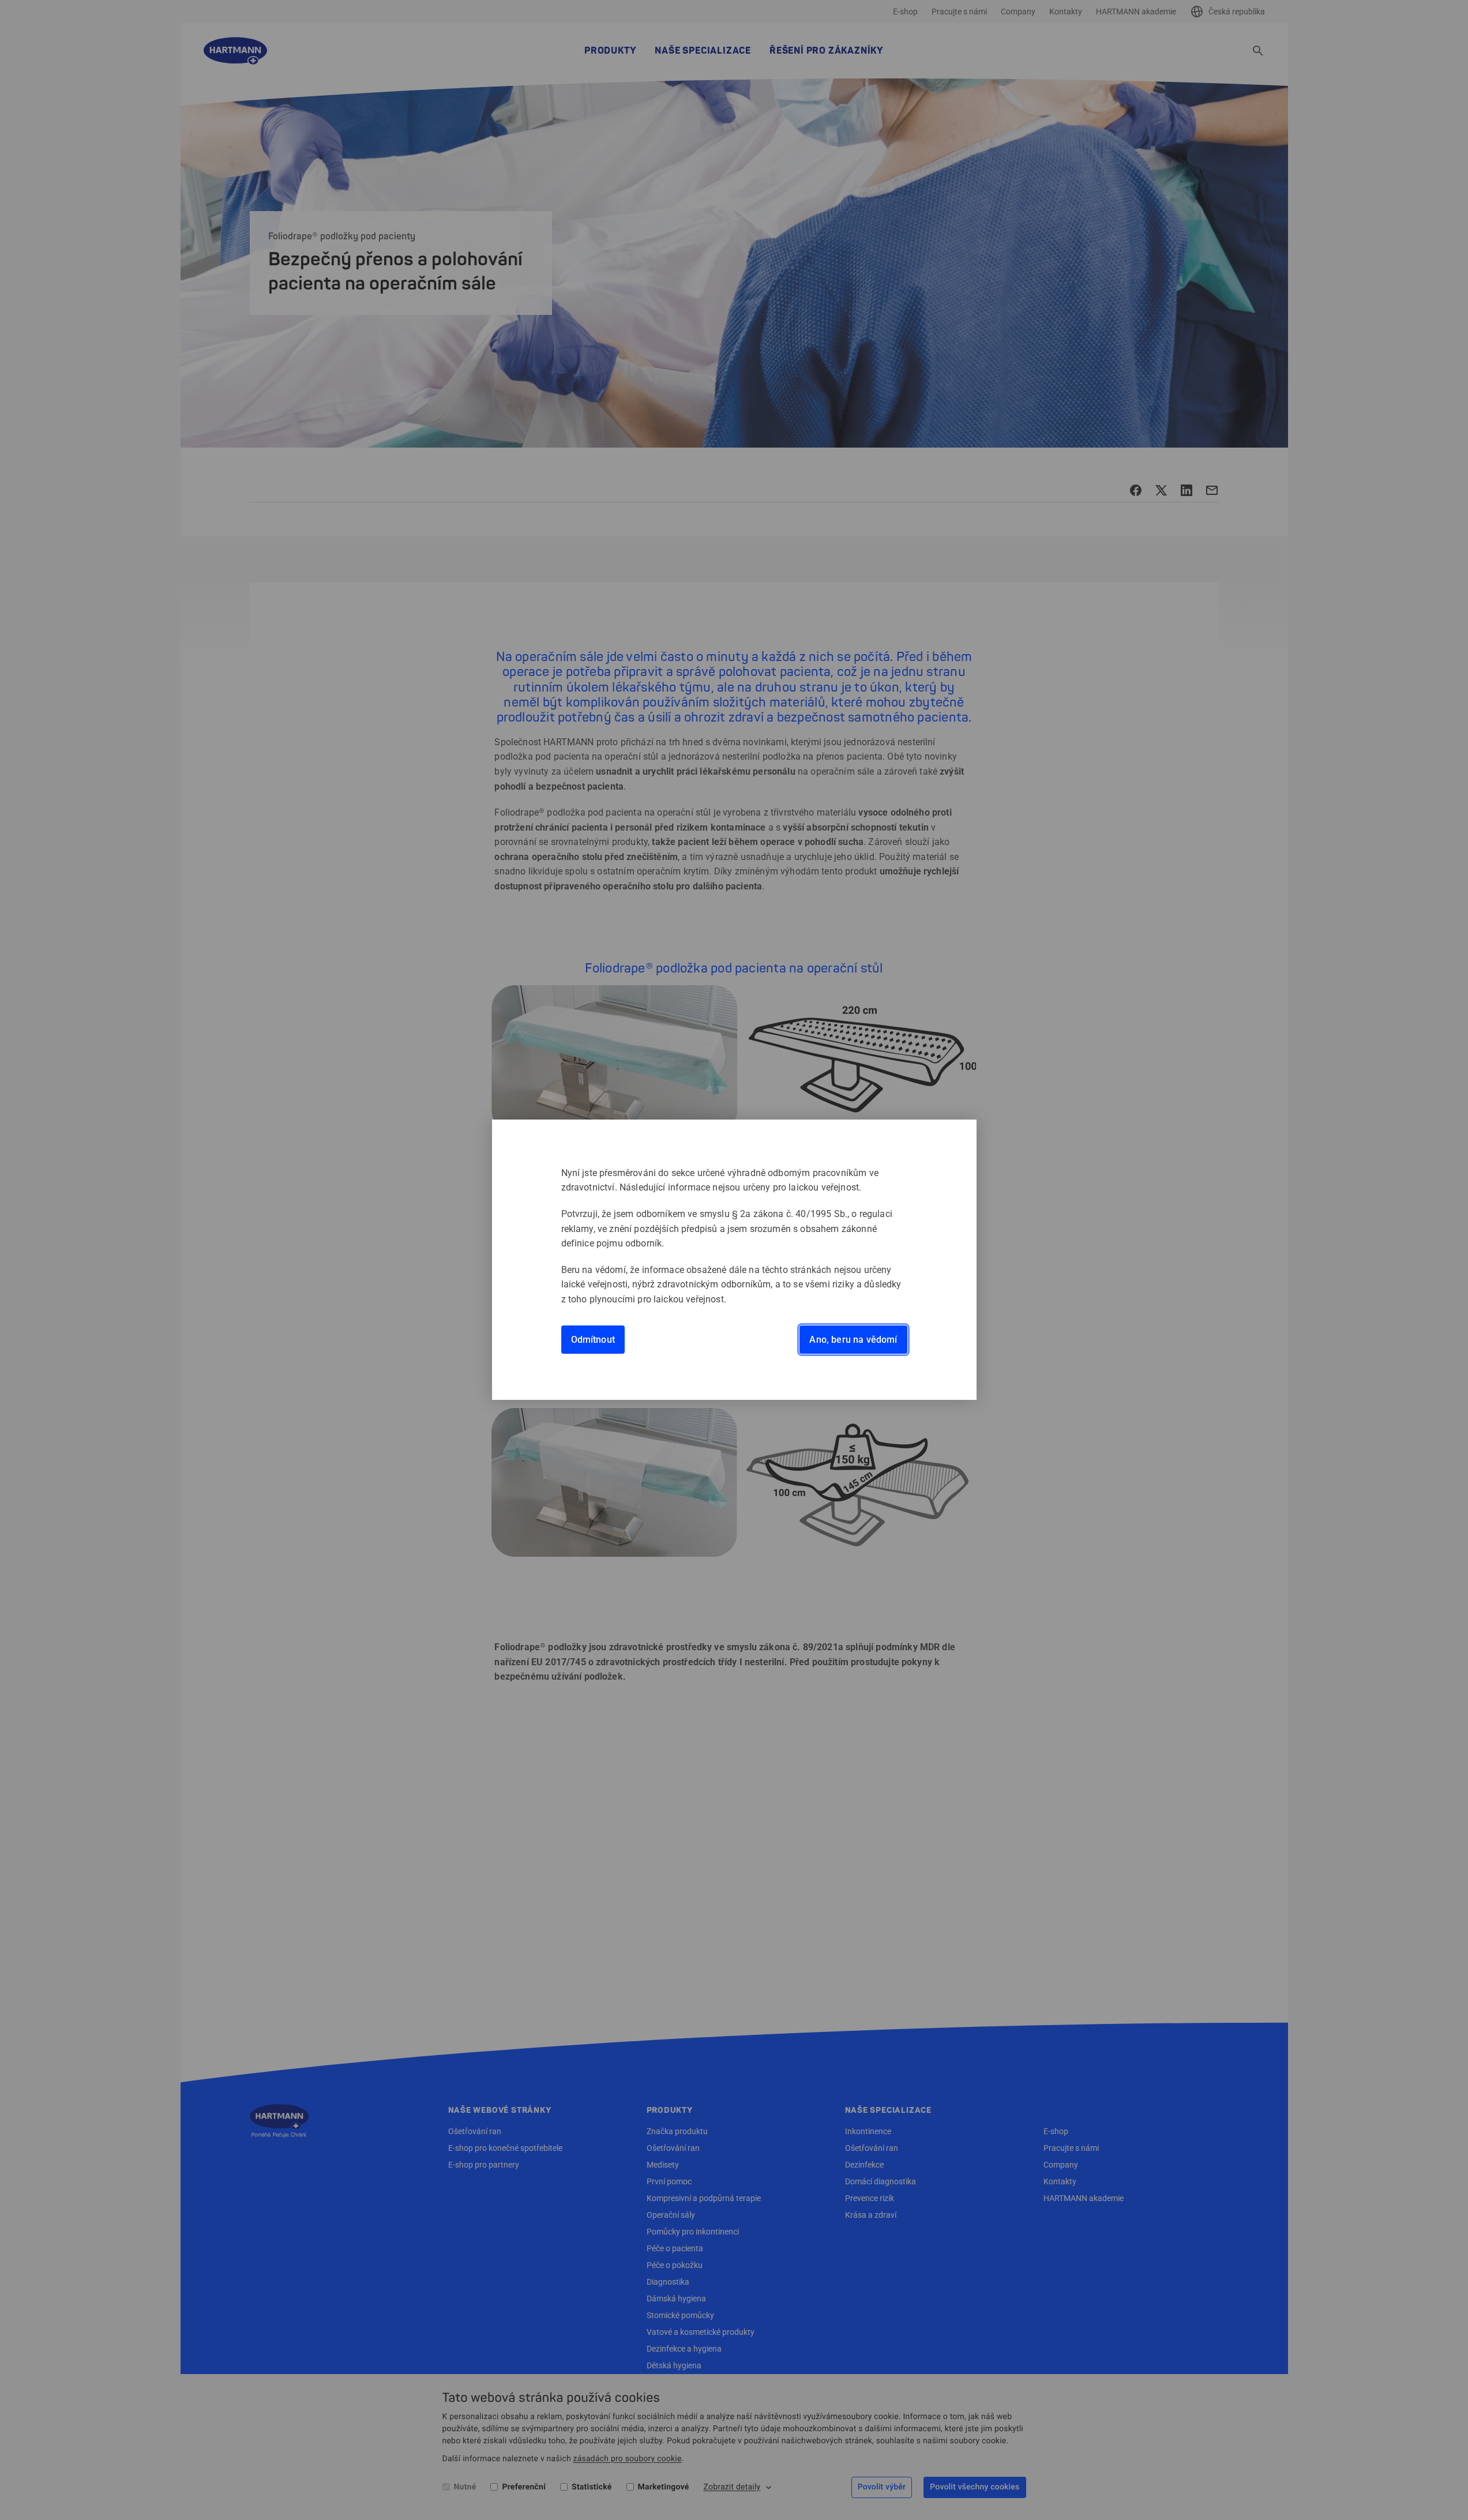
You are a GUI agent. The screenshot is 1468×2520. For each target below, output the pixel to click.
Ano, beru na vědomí (853, 1340)
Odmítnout (593, 1340)
